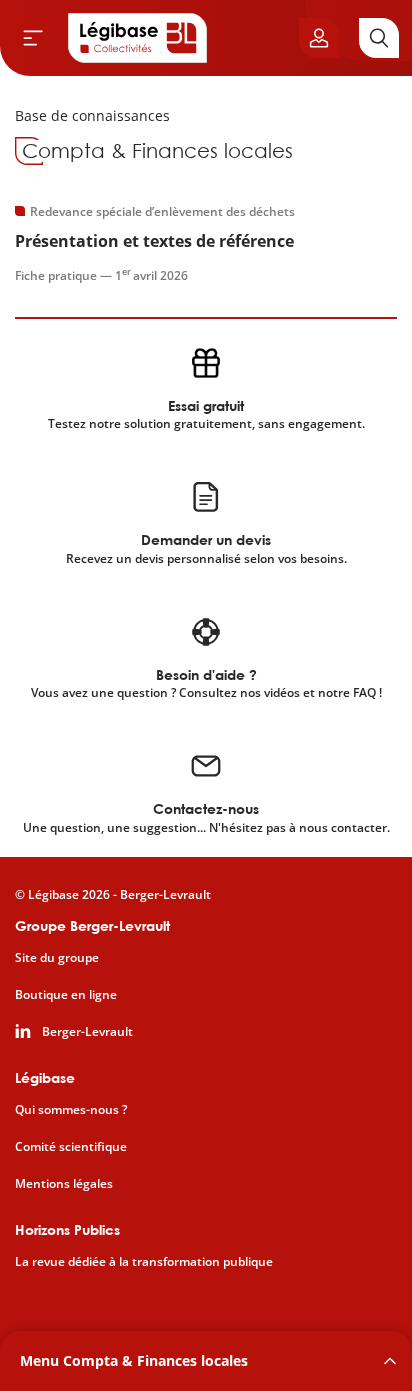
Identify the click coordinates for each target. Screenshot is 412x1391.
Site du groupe (57, 958)
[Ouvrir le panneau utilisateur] (319, 38)
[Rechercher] (379, 38)
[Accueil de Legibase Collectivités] (138, 38)
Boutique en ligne (66, 995)
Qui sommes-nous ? (71, 1110)
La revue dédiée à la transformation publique (144, 1262)
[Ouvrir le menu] (33, 38)
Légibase (45, 1077)
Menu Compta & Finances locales (134, 1360)
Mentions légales (64, 1184)
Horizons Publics (67, 1229)
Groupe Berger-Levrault (92, 925)
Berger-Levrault (87, 1032)
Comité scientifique (71, 1147)
